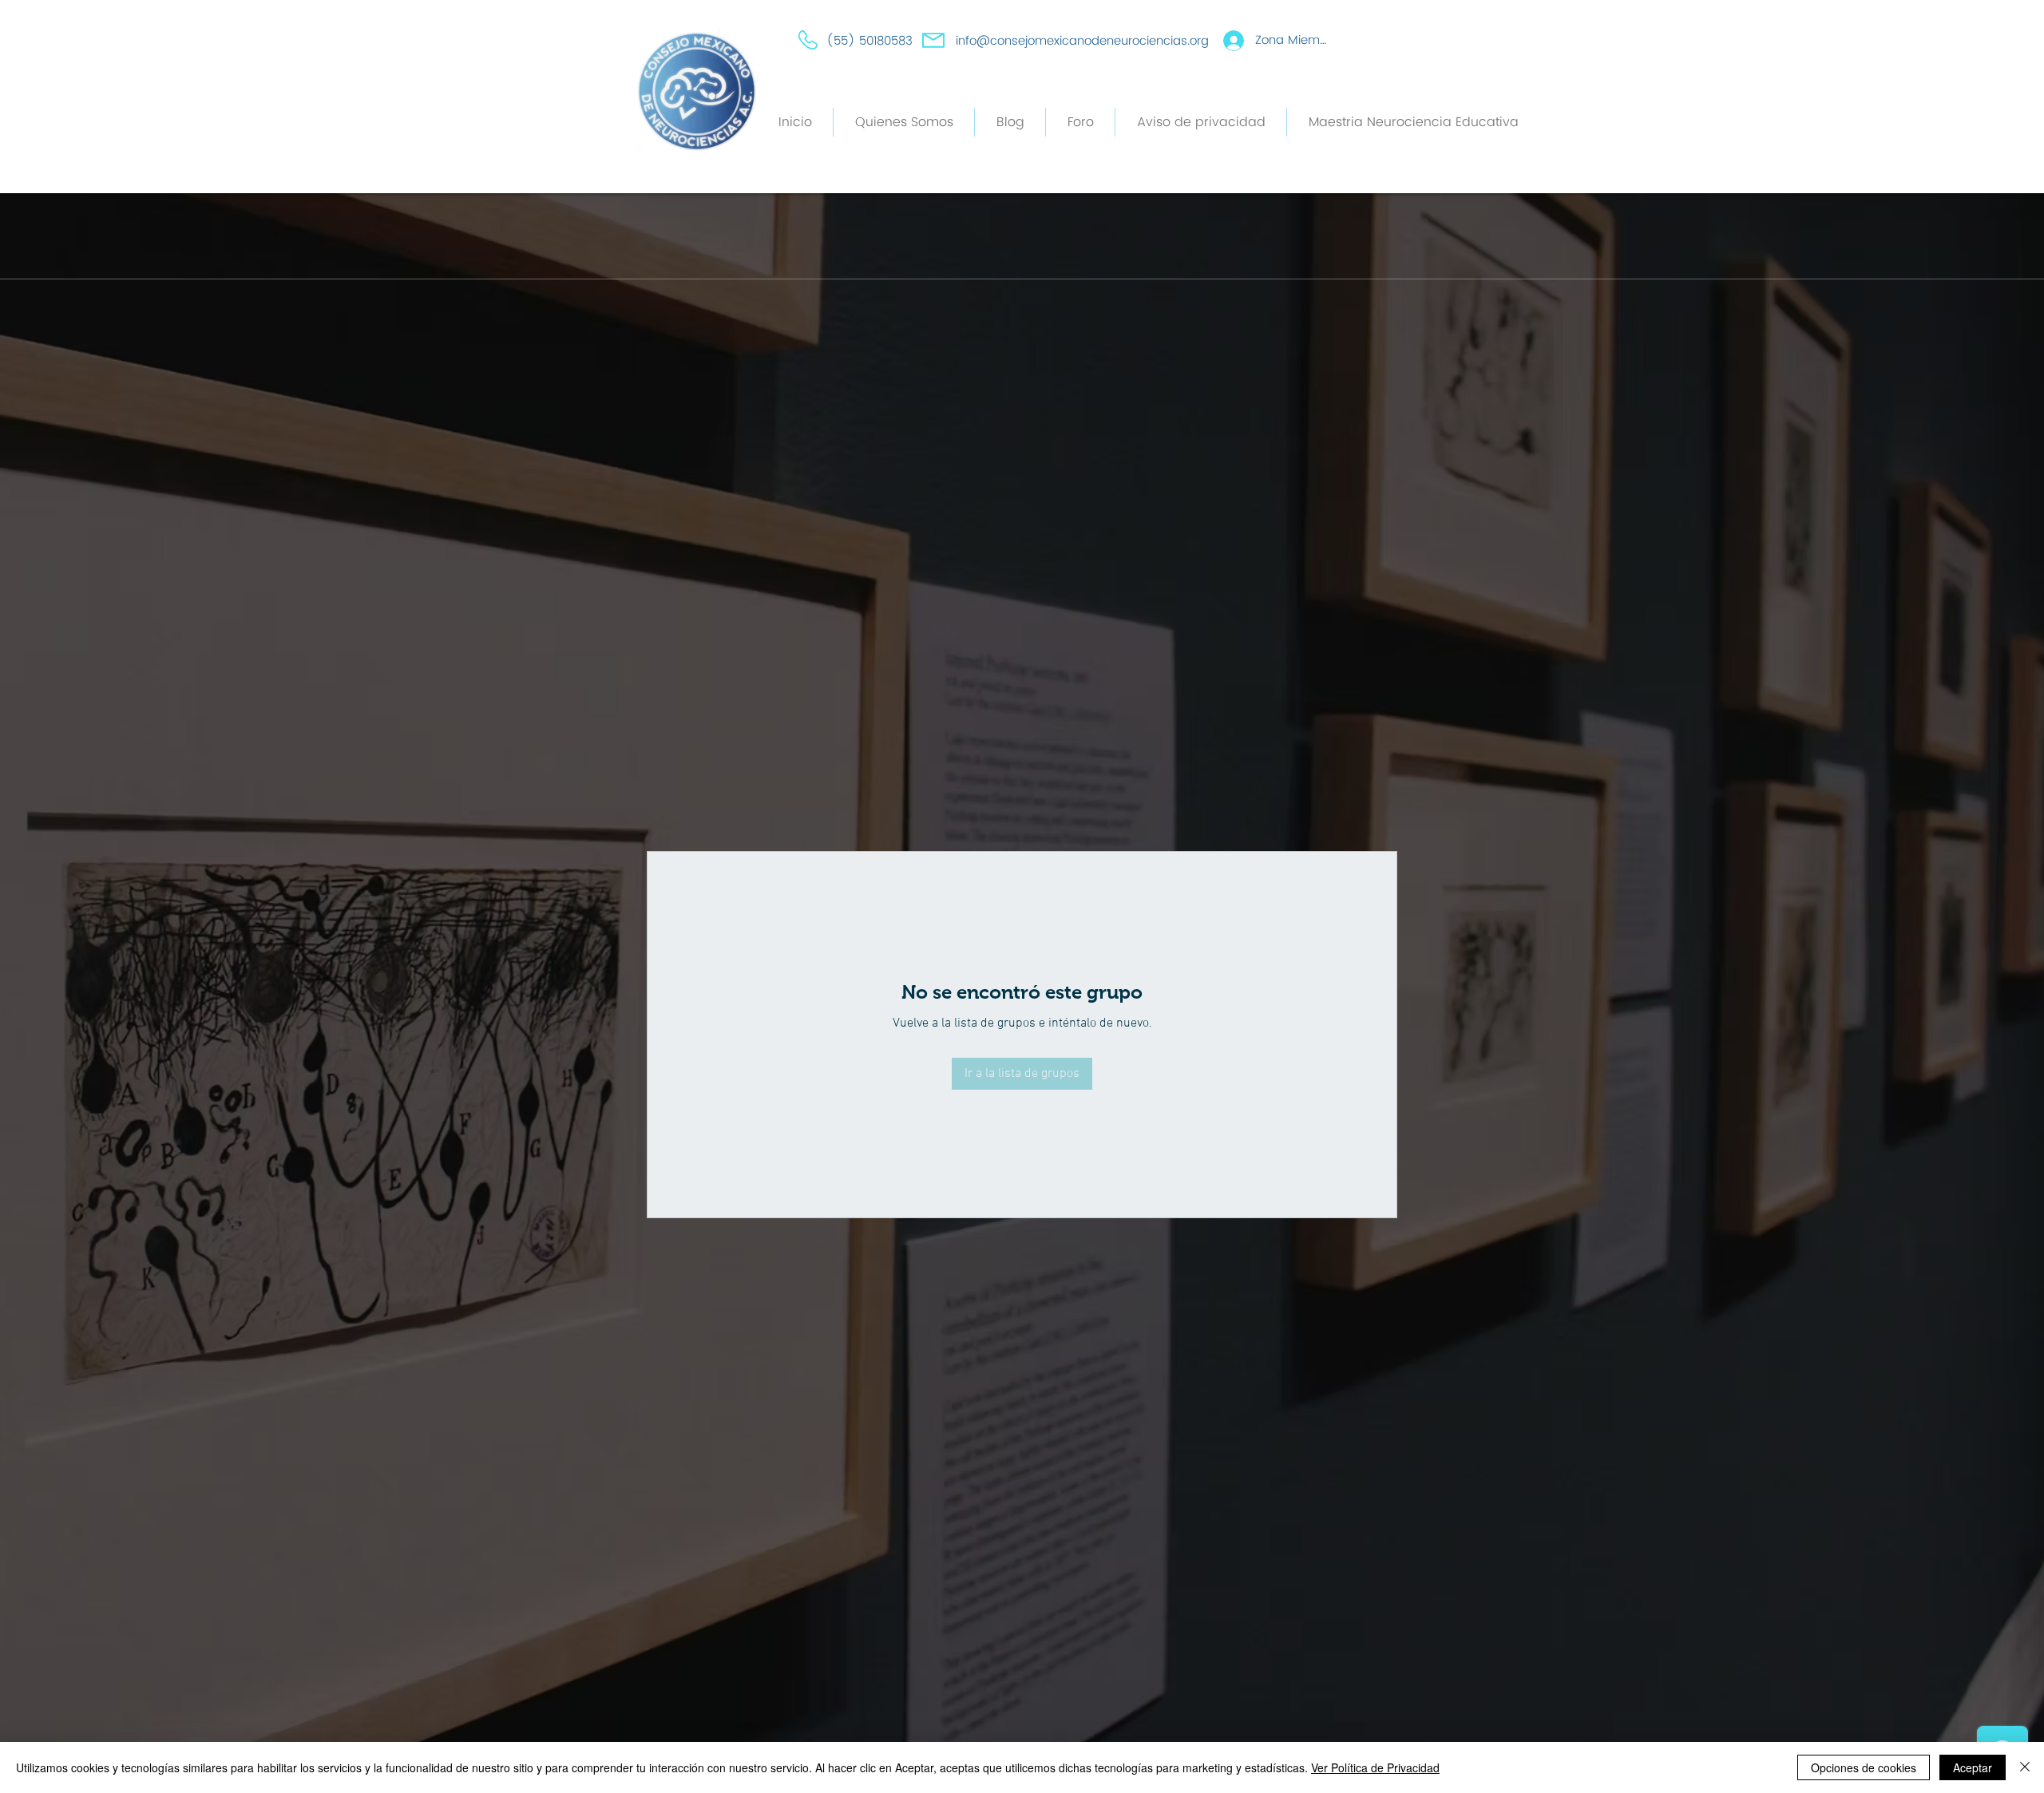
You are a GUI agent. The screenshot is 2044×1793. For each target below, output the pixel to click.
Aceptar (1973, 1767)
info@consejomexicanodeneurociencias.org (1082, 41)
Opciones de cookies (1864, 1767)
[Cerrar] (2025, 1767)
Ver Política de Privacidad (1375, 1767)
